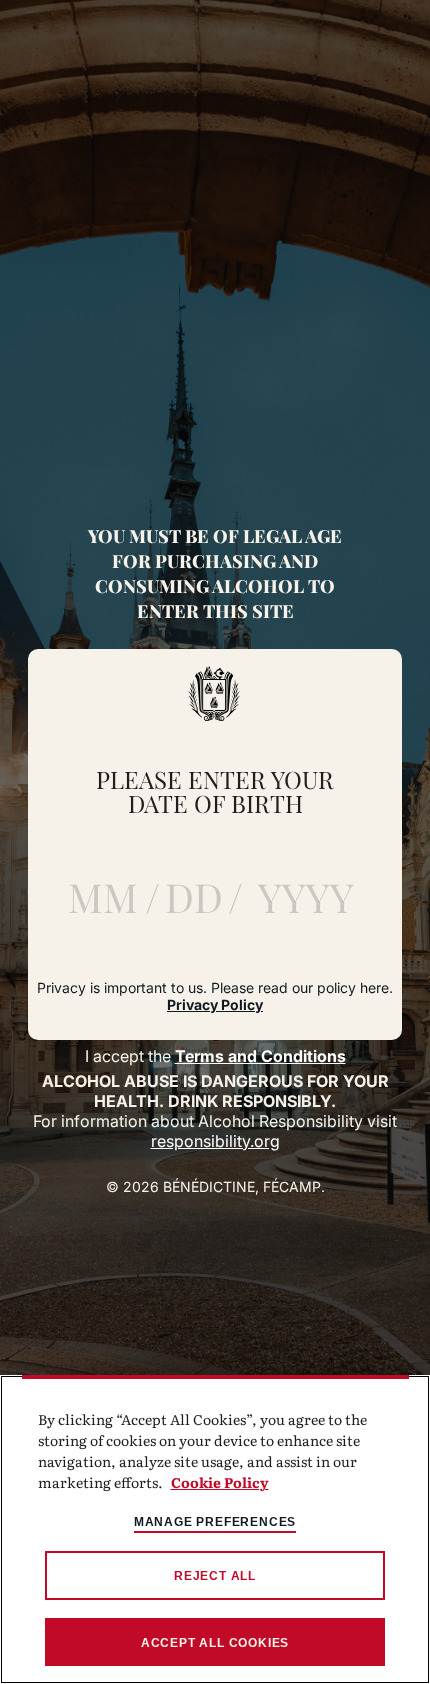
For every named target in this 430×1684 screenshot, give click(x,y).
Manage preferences (215, 1522)
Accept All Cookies (215, 1643)
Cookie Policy (220, 1482)
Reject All (215, 1576)
